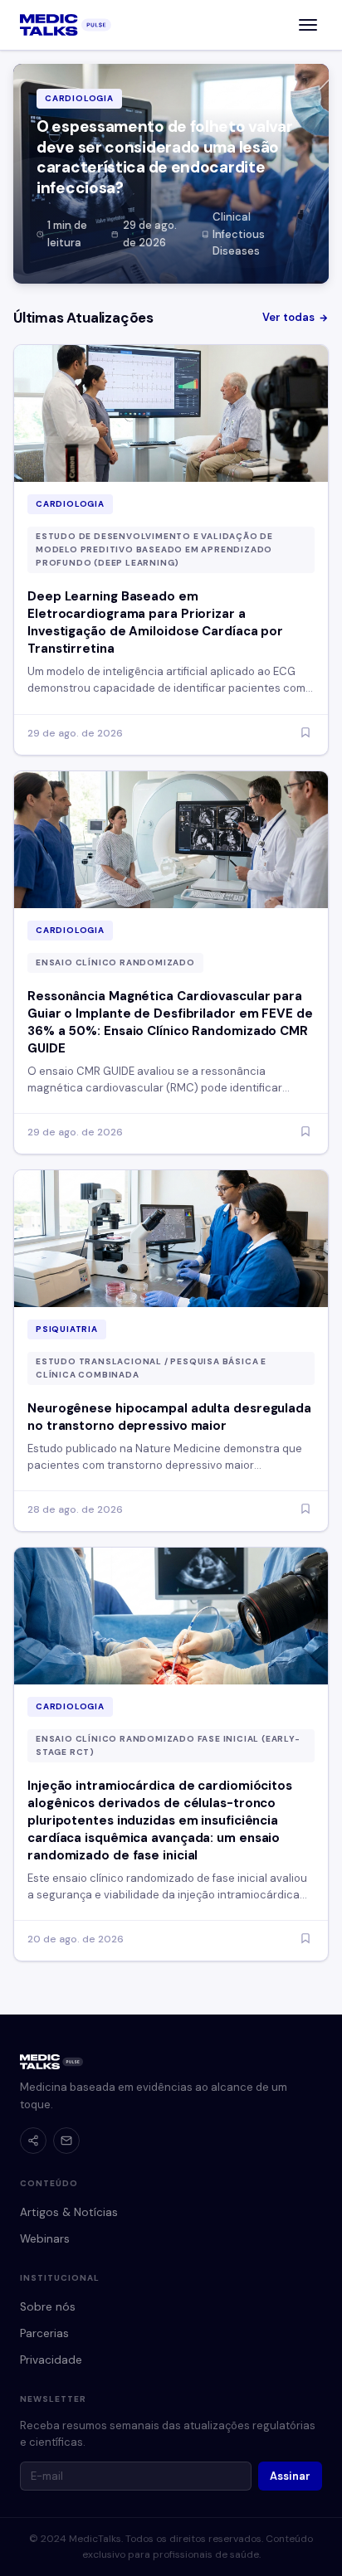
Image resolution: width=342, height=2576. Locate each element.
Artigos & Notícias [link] (69, 2212)
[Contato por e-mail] (66, 2141)
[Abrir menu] (308, 25)
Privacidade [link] (51, 2360)
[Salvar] (305, 734)
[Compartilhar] (33, 2141)
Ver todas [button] (288, 317)
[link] (66, 25)
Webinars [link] (45, 2239)
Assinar (290, 2476)
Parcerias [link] (44, 2333)
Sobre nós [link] (48, 2307)
